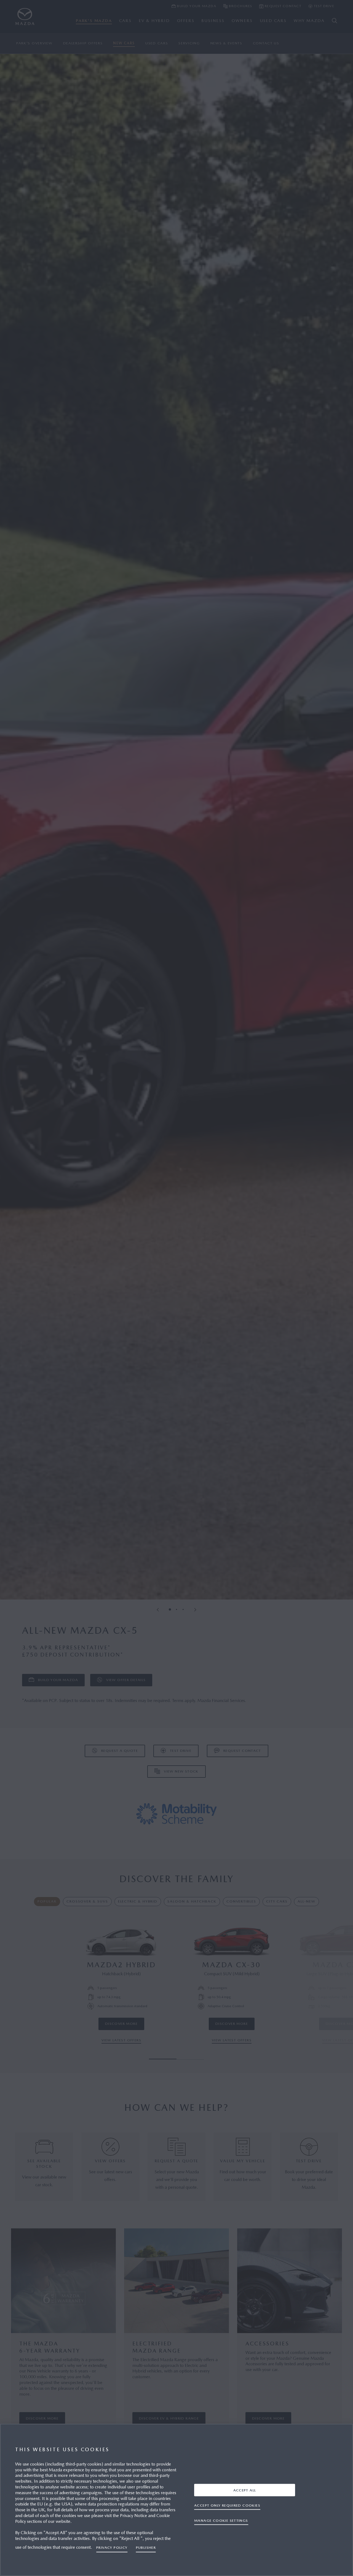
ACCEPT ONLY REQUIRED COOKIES (227, 2505)
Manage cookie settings (221, 2520)
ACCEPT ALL (245, 2490)
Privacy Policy (112, 2547)
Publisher (146, 2547)
